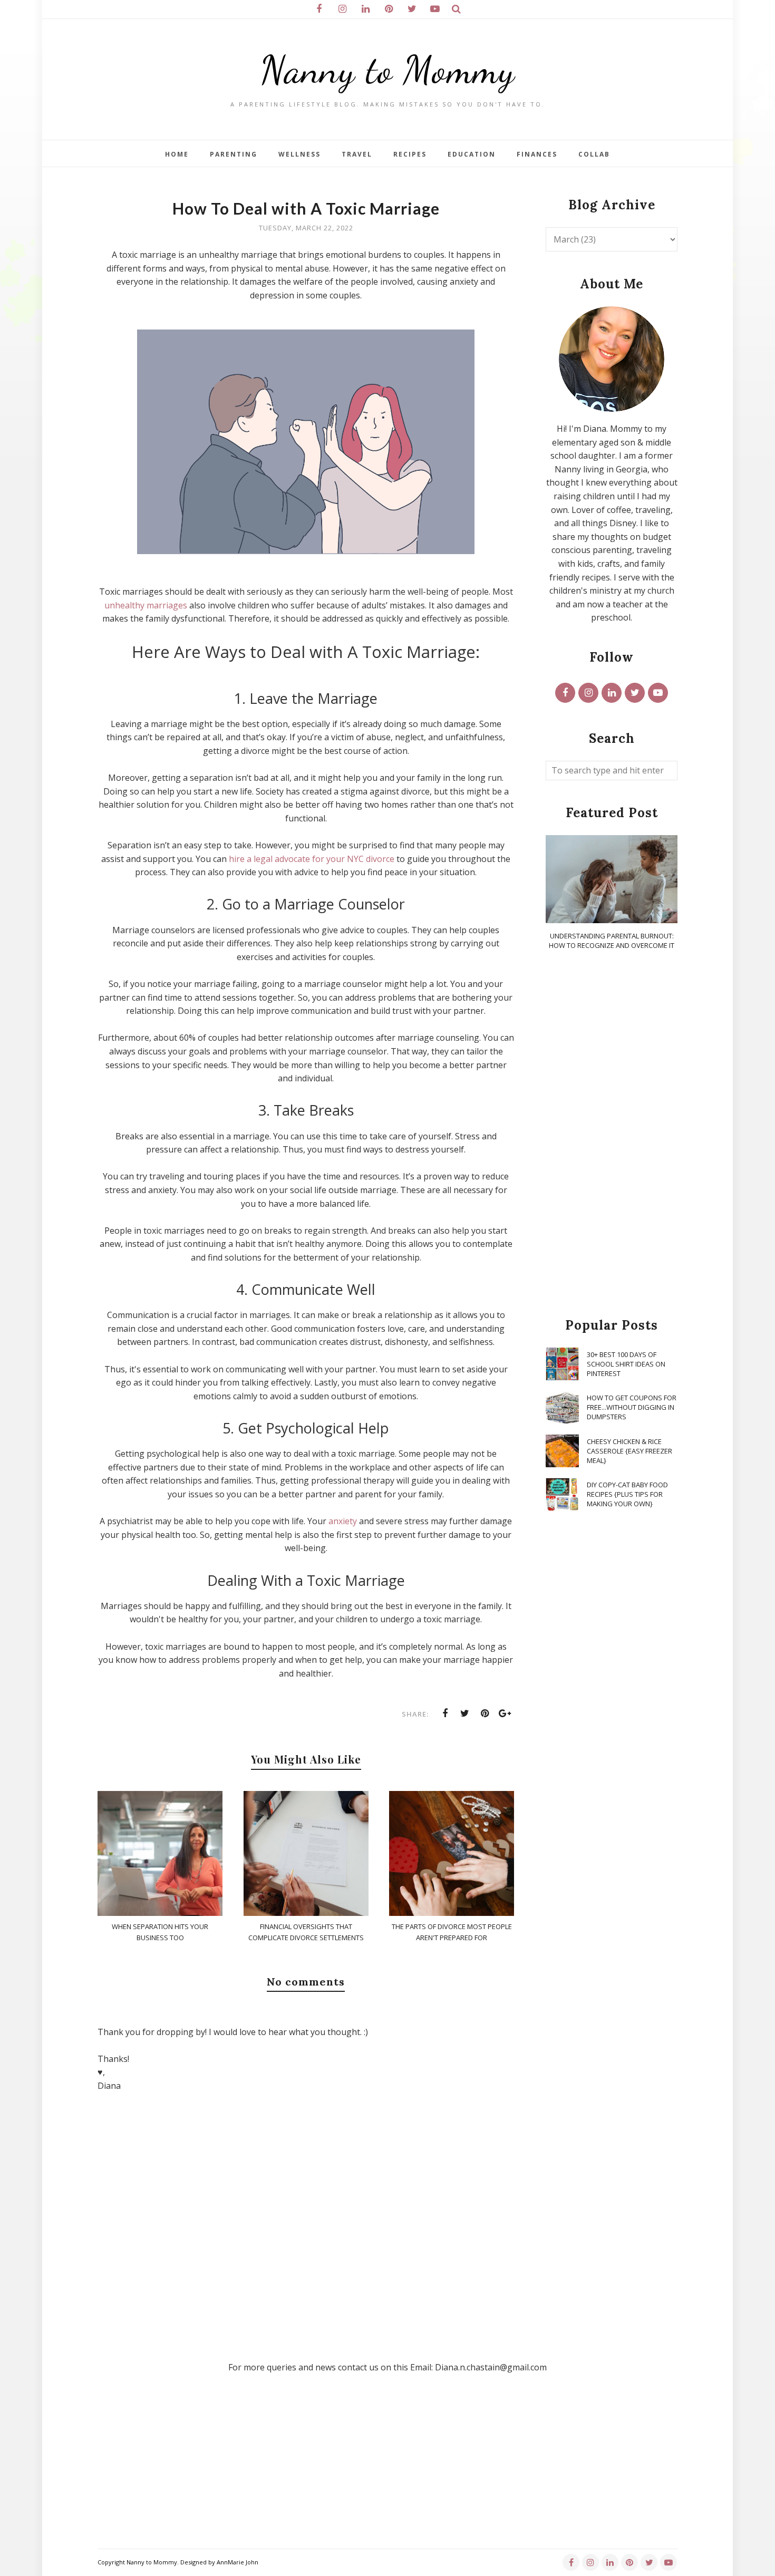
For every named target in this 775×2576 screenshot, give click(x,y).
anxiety (343, 1521)
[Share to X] (465, 1713)
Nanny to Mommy (387, 70)
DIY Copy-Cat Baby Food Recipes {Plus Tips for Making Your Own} (627, 1494)
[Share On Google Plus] (505, 1713)
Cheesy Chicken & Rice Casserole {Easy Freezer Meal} (629, 1451)
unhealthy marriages (146, 605)
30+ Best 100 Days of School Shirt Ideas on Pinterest (626, 1364)
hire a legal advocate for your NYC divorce (312, 859)
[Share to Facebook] (445, 1713)
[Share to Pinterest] (485, 1713)
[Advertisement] (612, 1135)
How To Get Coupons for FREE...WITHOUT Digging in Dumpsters (632, 1407)
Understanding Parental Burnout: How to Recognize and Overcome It (612, 941)
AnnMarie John (238, 2562)
